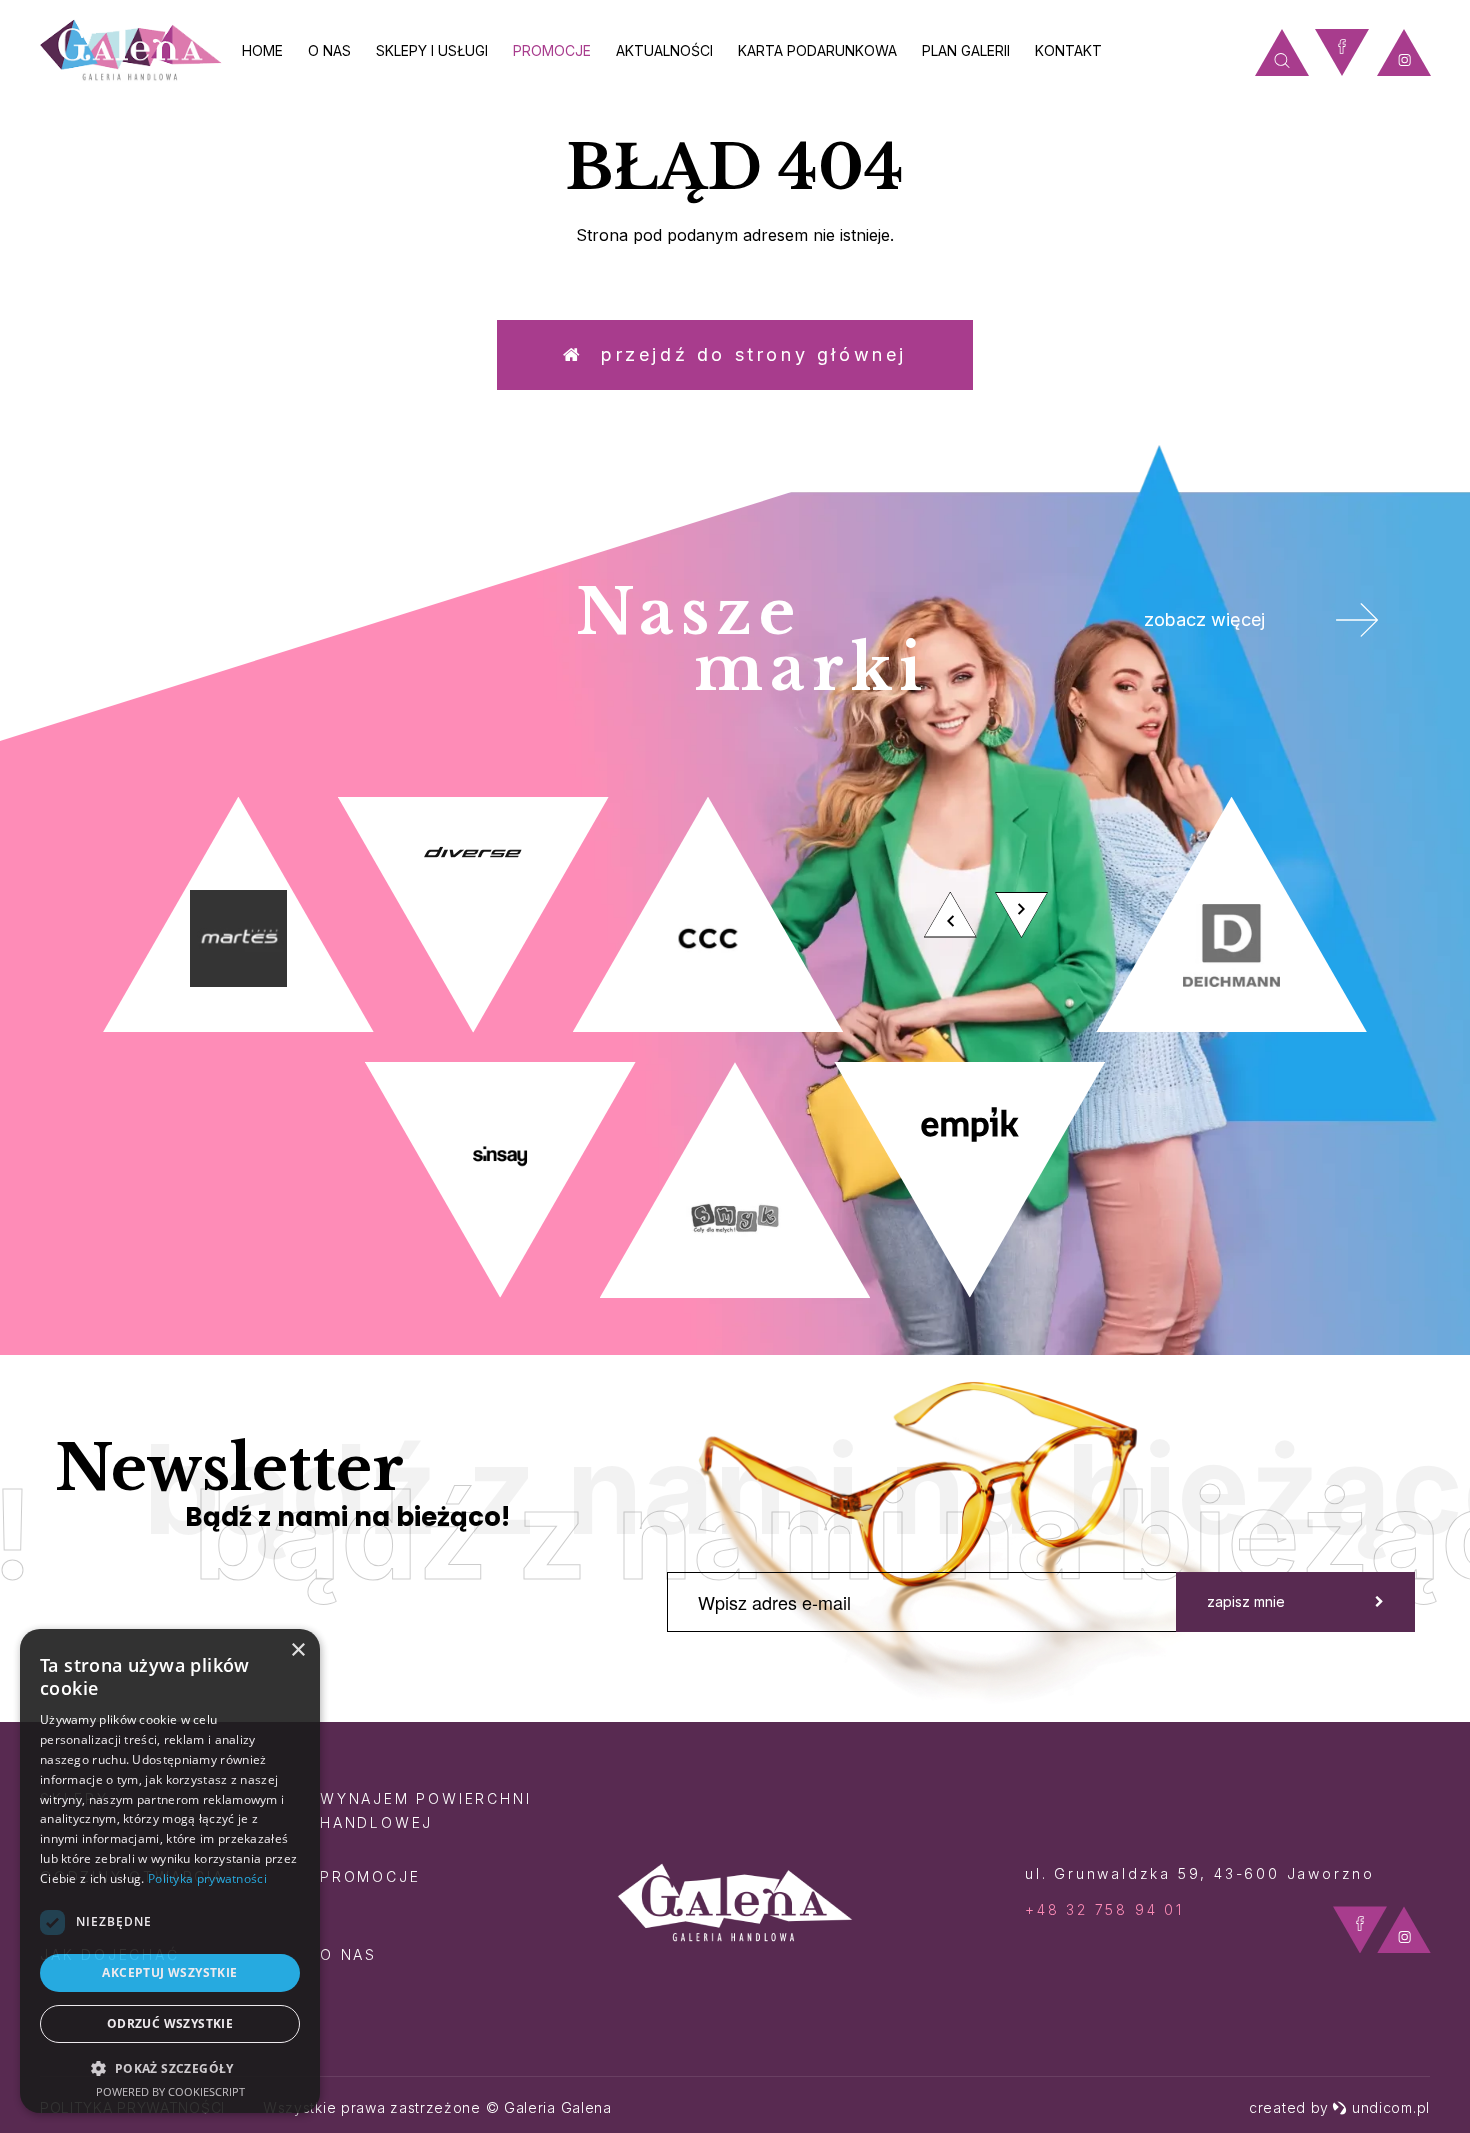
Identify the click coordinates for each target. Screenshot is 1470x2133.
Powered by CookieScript (170, 2091)
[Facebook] (1342, 52)
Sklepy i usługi (432, 50)
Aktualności (664, 50)
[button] (170, 2067)
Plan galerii (966, 50)
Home (262, 50)
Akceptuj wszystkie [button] (169, 1972)
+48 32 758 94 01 (1104, 1909)
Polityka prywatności (207, 1878)
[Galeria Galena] (131, 50)
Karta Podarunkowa (817, 50)
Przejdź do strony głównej (745, 354)
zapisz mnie (1246, 1601)
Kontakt (1068, 50)
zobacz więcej (1204, 619)
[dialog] (170, 1871)
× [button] (297, 1650)
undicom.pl (1391, 2107)
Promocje (552, 50)
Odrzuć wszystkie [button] (170, 2023)
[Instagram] (1404, 52)
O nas (329, 50)
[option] (735, 1047)
